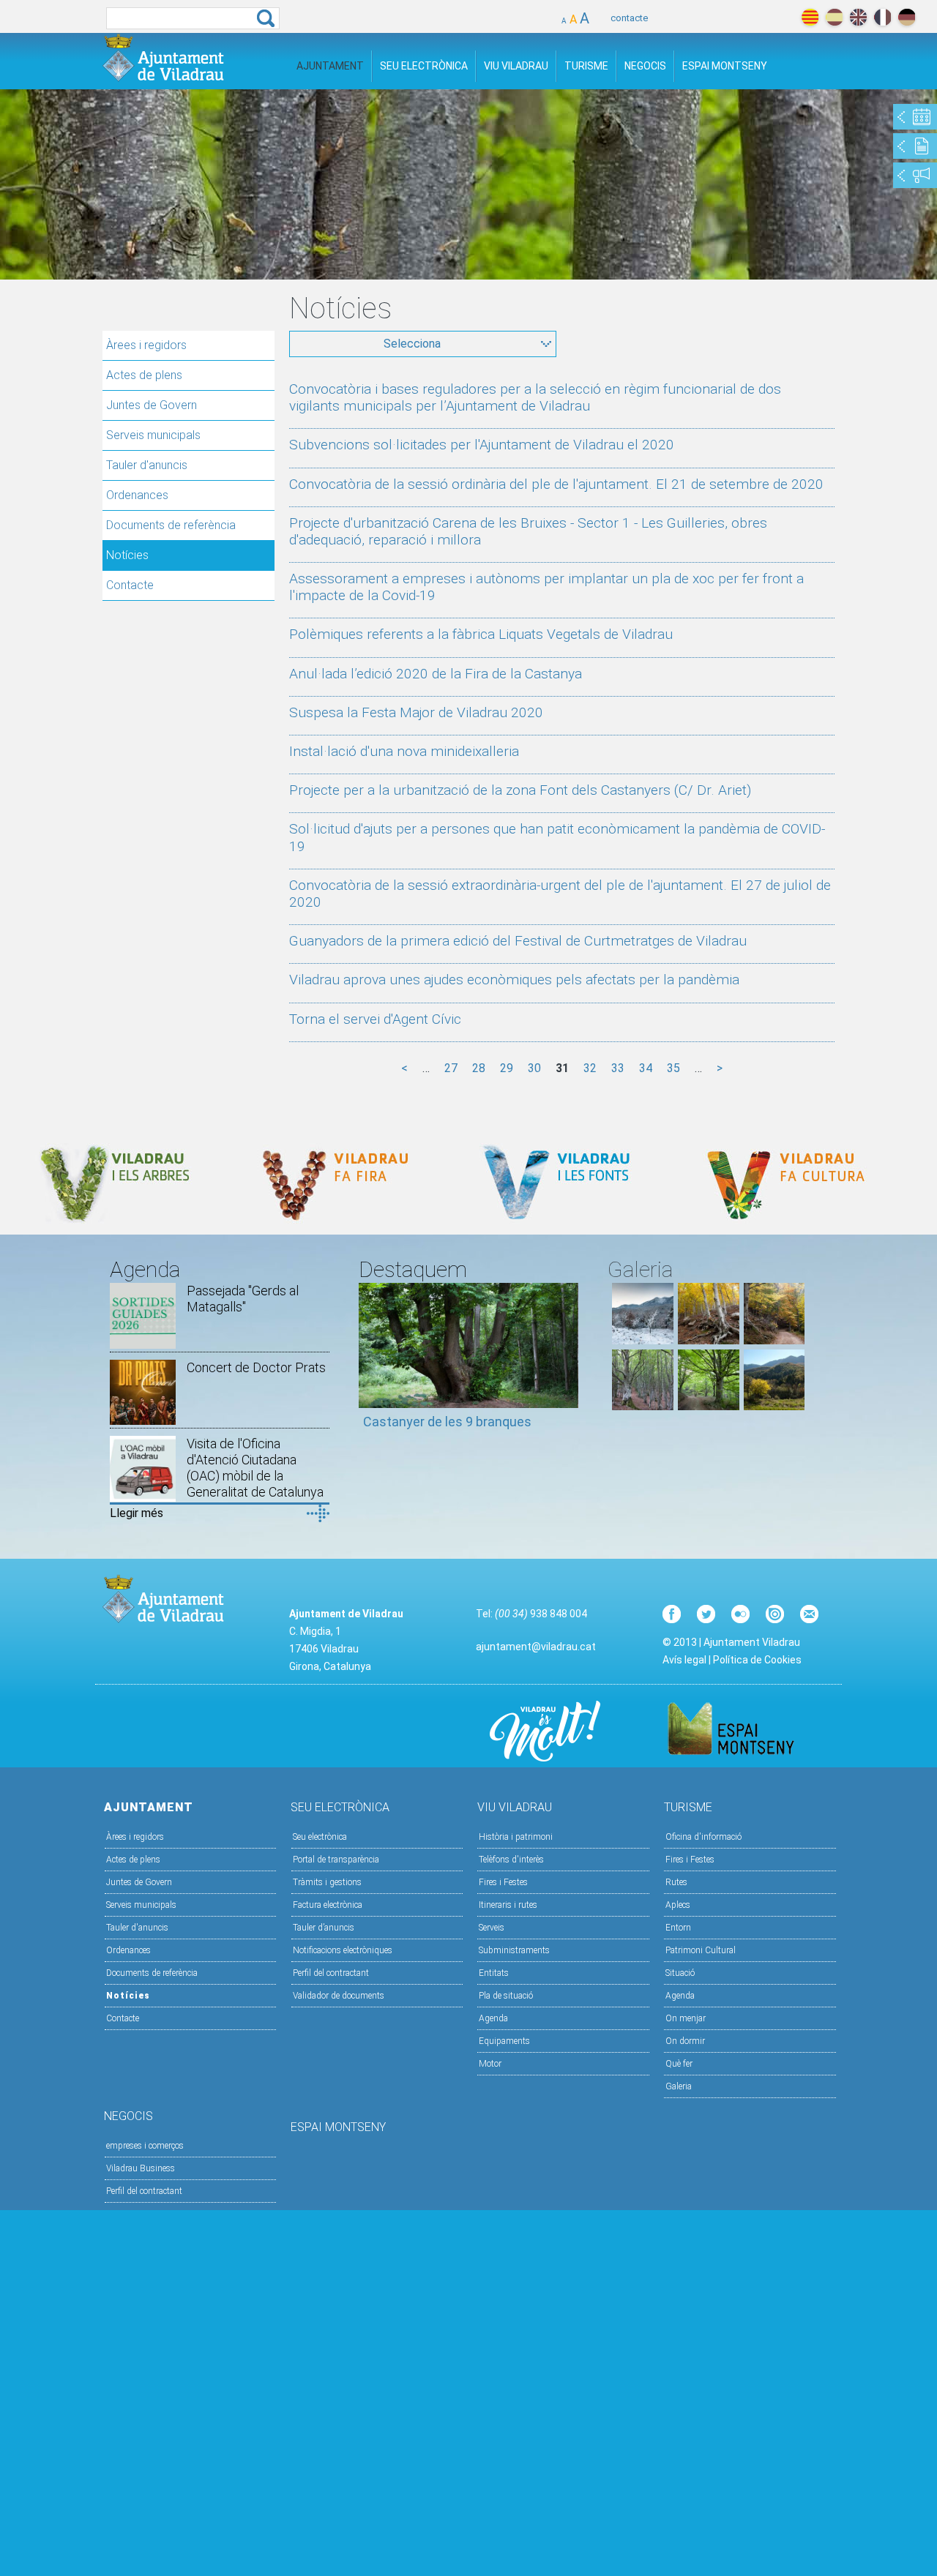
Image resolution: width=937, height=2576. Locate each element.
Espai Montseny (725, 66)
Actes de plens (144, 375)
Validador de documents (339, 1996)
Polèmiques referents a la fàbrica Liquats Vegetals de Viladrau (481, 634)
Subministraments (514, 1950)
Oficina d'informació (703, 1837)
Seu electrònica (320, 1837)
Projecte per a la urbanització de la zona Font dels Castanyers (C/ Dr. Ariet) (520, 790)
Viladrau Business (141, 2168)
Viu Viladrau (516, 66)
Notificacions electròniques (343, 1950)
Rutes (676, 1882)
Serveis (492, 1928)
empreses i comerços (145, 2146)
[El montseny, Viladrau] (643, 1340)
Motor (490, 2064)
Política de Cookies (757, 1660)
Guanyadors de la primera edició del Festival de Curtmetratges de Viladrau (518, 941)
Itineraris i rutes (508, 1905)
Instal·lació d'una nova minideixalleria (404, 751)
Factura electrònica (328, 1905)
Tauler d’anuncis (324, 1928)
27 (451, 1068)
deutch (907, 17)
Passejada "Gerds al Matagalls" (243, 1299)
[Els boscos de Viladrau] (709, 1340)
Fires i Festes (503, 1882)
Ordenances (137, 495)
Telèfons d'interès (511, 1860)
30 (534, 1068)
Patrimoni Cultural (701, 1950)
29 (507, 1068)
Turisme (586, 66)
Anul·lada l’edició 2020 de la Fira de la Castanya (436, 674)
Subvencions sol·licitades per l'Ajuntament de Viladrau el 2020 (482, 445)
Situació (680, 1973)
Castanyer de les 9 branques (447, 1422)
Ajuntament (330, 66)
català (810, 17)
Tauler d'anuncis (147, 465)
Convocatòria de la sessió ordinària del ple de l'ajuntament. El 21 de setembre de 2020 (556, 484)
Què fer (679, 2064)
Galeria (679, 2086)
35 (673, 1068)
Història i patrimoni (516, 1837)
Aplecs (678, 1905)
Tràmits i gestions (327, 1882)
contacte (629, 18)
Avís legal (684, 1660)
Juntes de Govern (152, 405)
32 (590, 1068)
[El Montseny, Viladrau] (774, 1406)
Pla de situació (506, 1996)
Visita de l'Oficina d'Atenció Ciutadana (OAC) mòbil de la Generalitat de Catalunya (255, 1468)
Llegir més (137, 1513)
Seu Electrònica (424, 66)
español (834, 17)
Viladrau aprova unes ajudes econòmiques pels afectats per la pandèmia (514, 980)
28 (479, 1068)
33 (618, 1068)
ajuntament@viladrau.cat (536, 1647)
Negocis (645, 66)
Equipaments (504, 2041)
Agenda (493, 2018)
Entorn (678, 1928)
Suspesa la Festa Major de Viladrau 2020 (416, 712)
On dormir (685, 2041)
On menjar (686, 2018)
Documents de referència (171, 525)
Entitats (494, 1973)
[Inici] (163, 57)
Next (567, 1363)
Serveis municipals (153, 435)
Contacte (130, 585)
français (882, 17)
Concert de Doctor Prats (256, 1367)
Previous (370, 1363)
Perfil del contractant (331, 1973)
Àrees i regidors (146, 345)
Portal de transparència (336, 1860)
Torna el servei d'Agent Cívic (375, 1019)
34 (646, 1068)
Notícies (127, 555)
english (858, 17)
